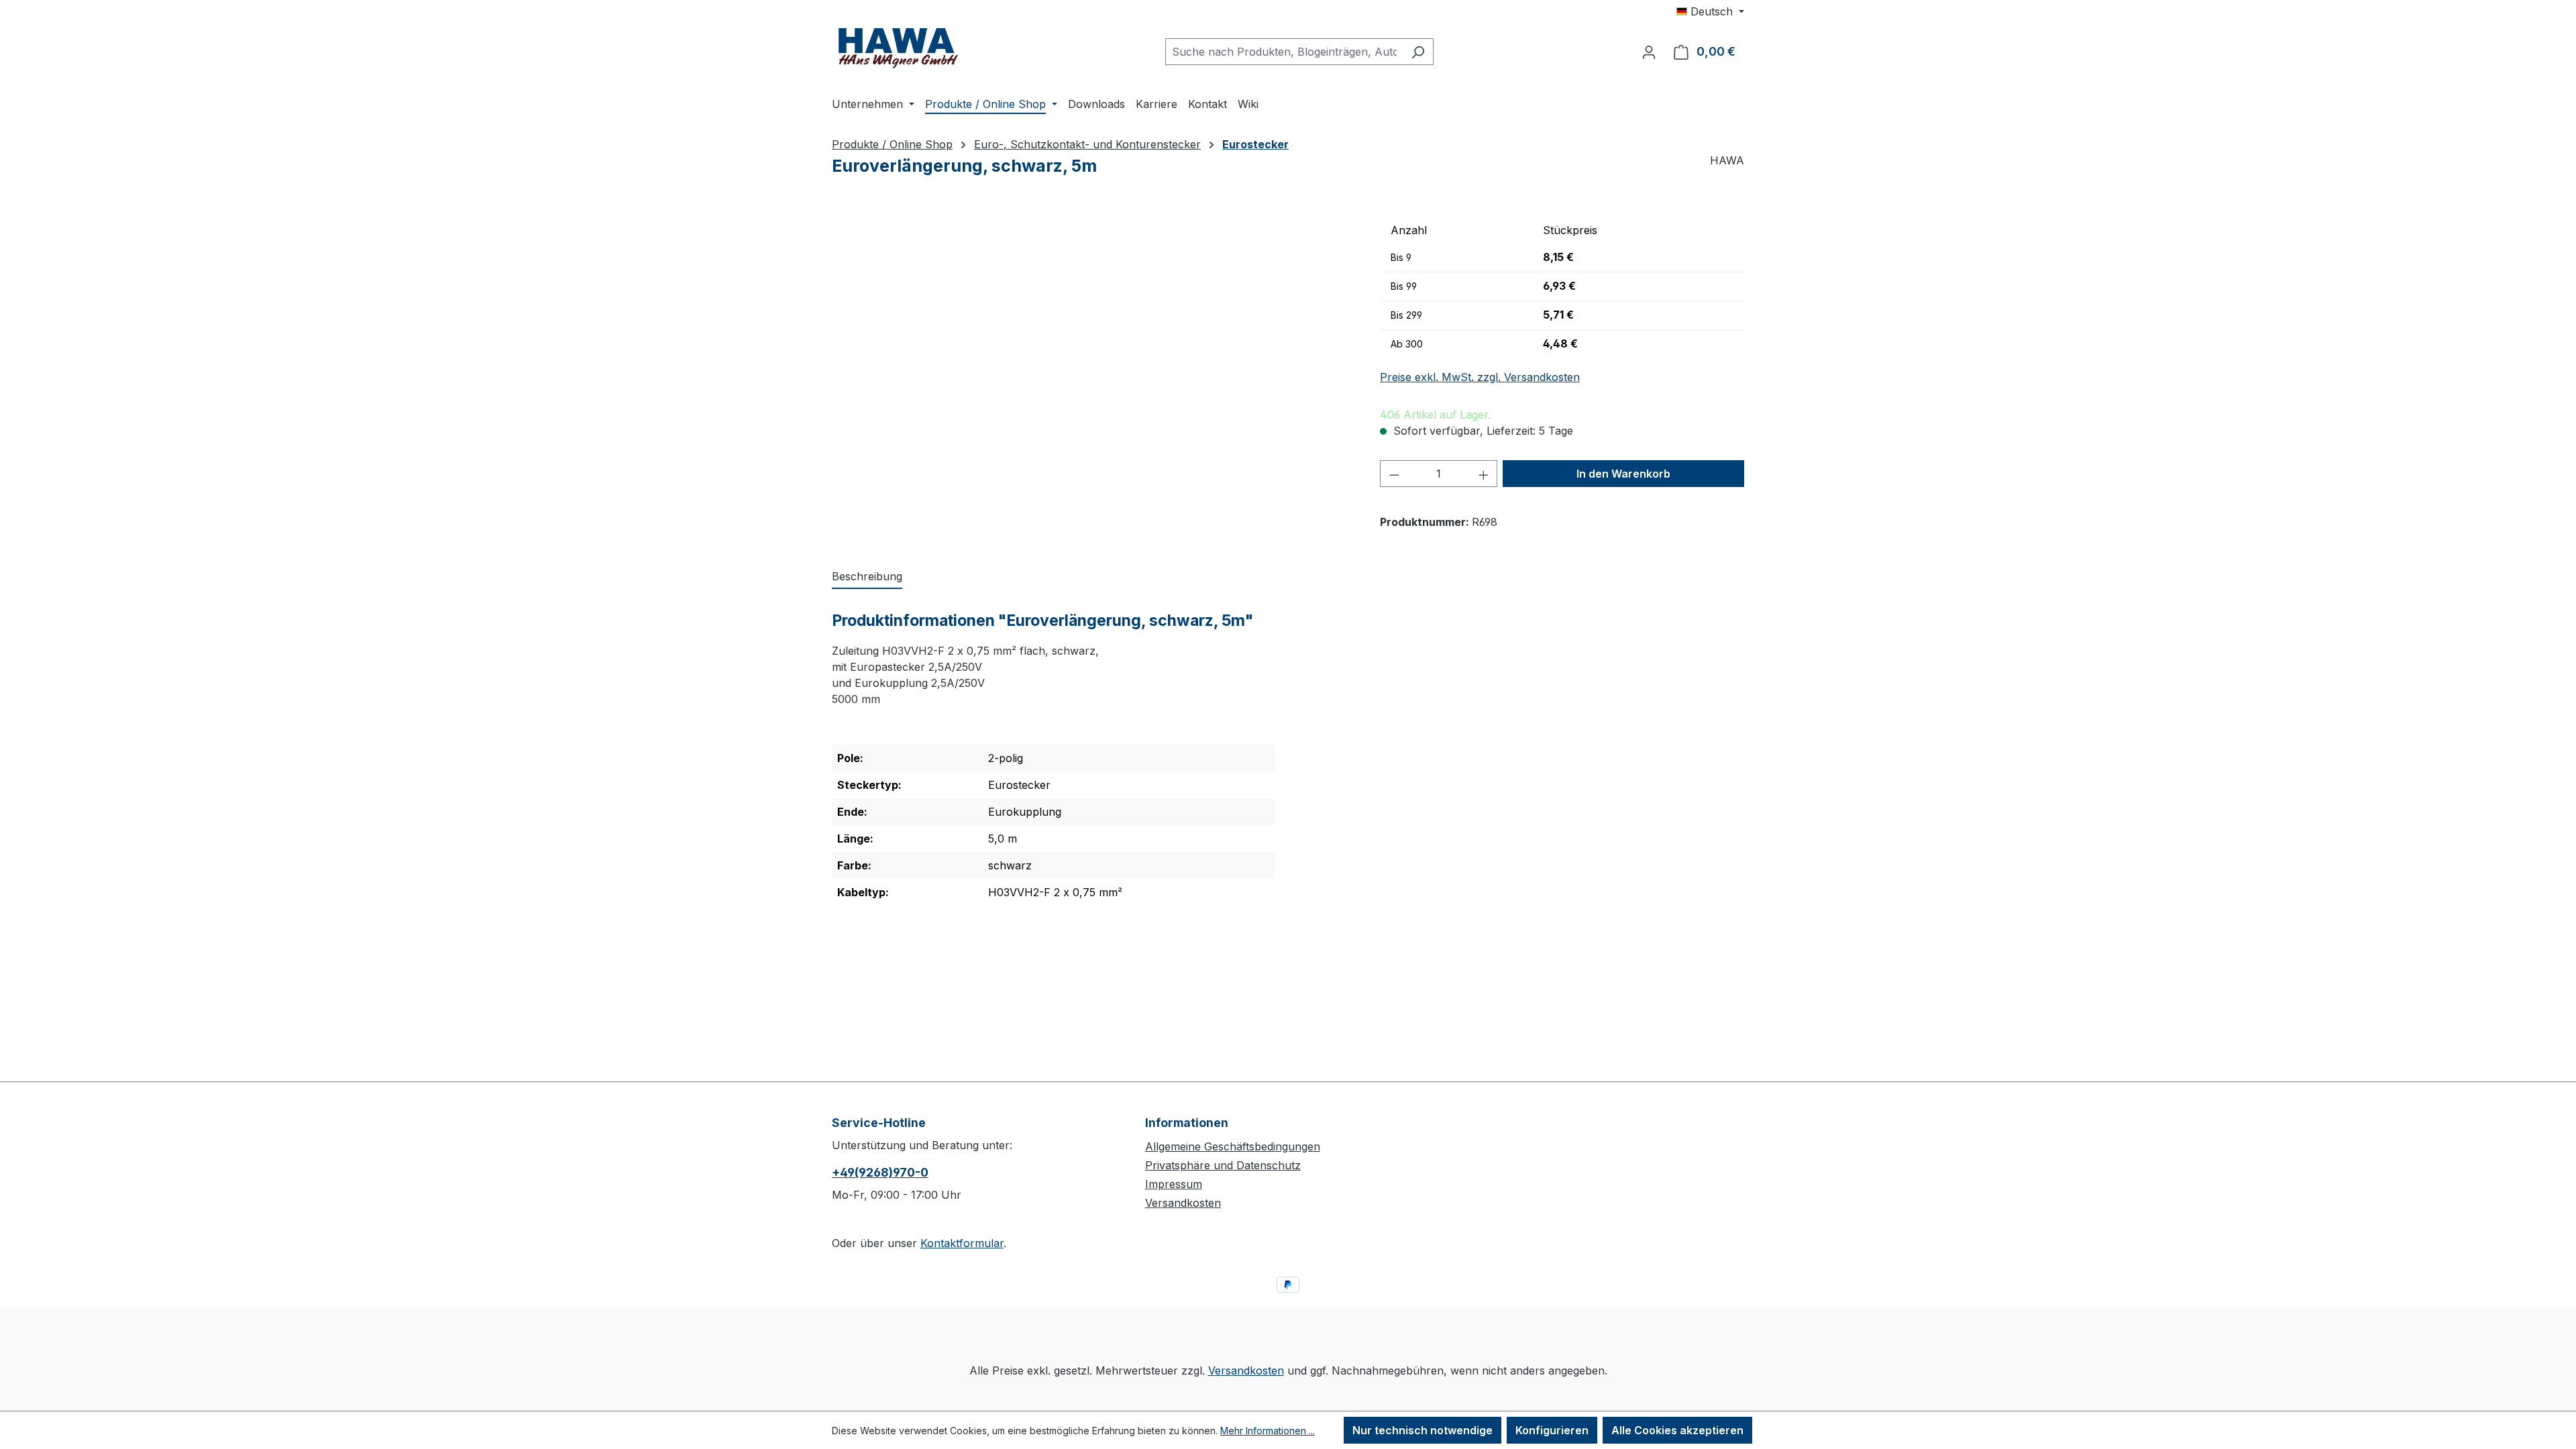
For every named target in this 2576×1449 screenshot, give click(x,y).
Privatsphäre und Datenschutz (1223, 1165)
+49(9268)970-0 (880, 1172)
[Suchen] (1418, 52)
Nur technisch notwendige (1423, 1430)
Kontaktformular (962, 1243)
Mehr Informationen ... (1268, 1431)
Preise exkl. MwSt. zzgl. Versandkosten (1480, 377)
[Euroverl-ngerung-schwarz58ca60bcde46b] (1092, 361)
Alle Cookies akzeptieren (1677, 1430)
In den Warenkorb (1623, 474)
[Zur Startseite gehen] (899, 49)
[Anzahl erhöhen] (1484, 474)
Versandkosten (1183, 1203)
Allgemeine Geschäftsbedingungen (1233, 1146)
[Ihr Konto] (1649, 52)
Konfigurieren (1552, 1430)
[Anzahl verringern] (1394, 474)
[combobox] (1284, 52)
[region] (1092, 361)
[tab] (867, 577)
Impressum (1174, 1184)
